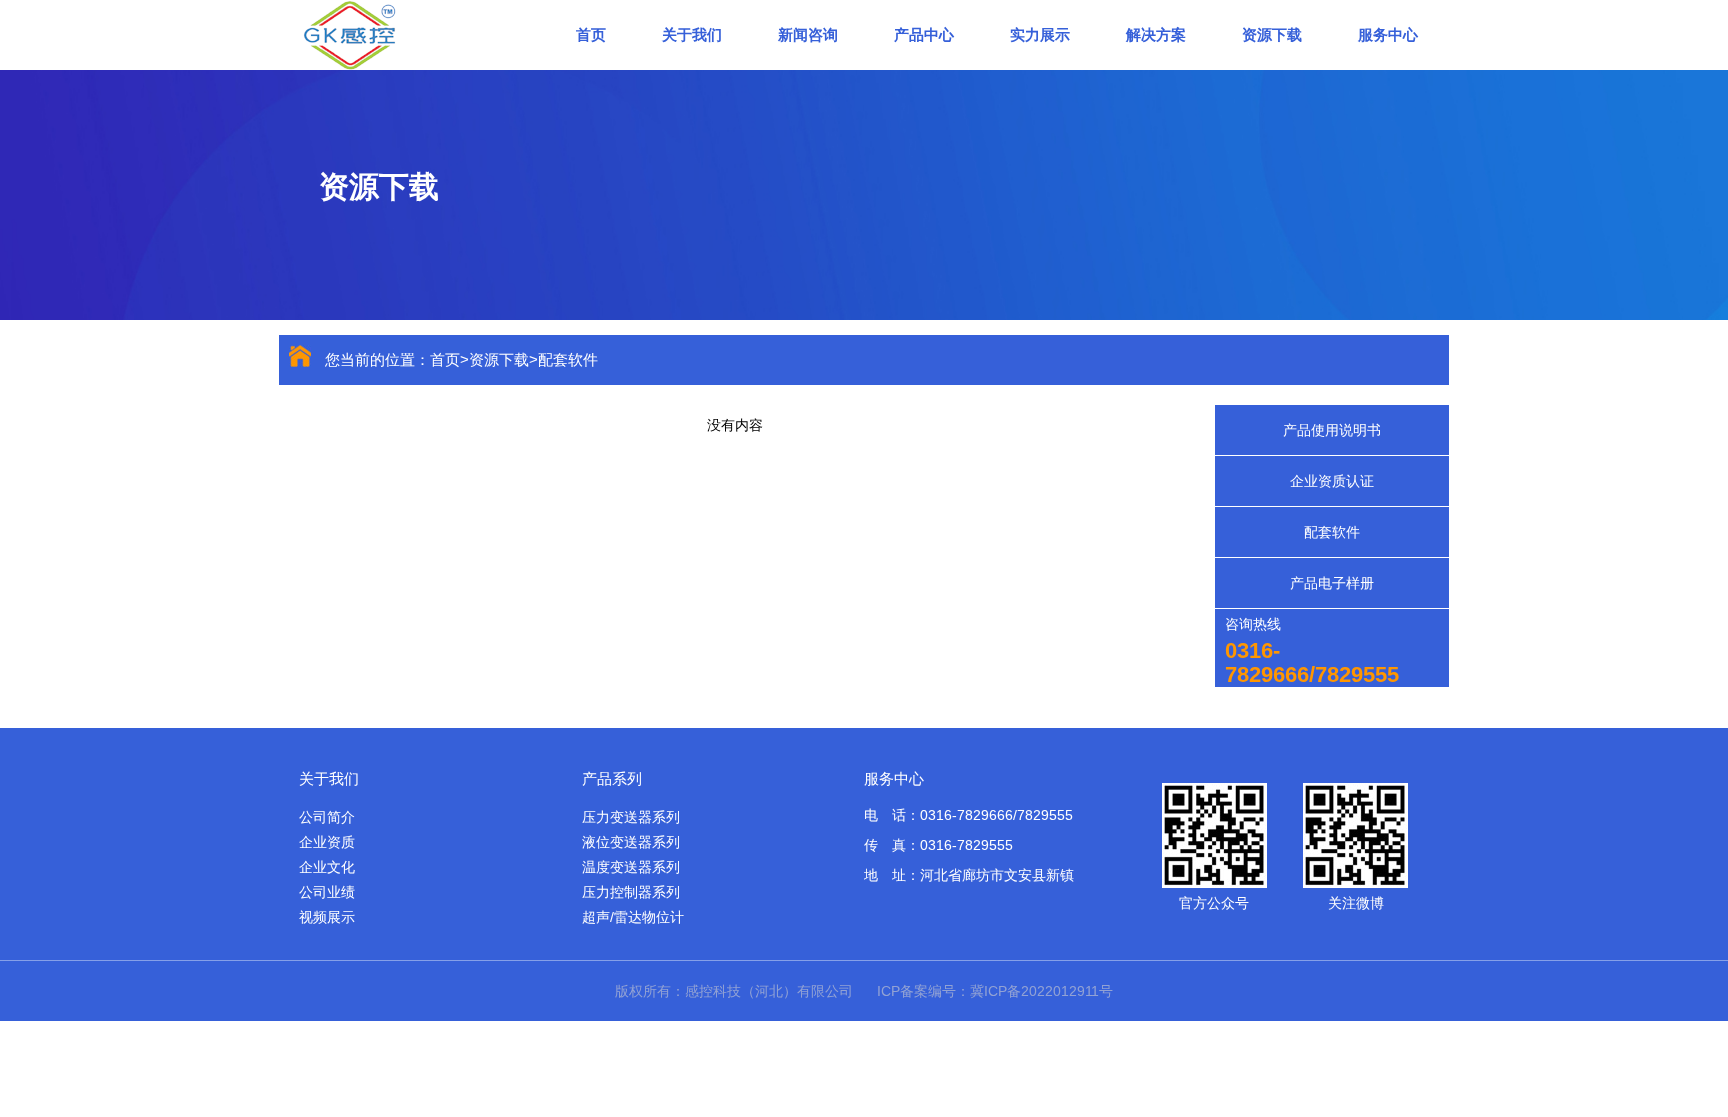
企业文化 (327, 867)
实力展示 (1040, 34)
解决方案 (1156, 34)
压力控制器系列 (631, 892)
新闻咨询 (808, 34)
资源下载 (1272, 34)
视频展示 (327, 917)
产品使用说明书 (1332, 430)
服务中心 (1388, 34)
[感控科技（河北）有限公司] (409, 34)
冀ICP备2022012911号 (1041, 991)
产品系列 (612, 778)
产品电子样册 (1332, 583)
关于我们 (692, 34)
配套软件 (568, 359)
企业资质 (327, 842)
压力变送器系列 (631, 817)
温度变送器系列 (631, 867)
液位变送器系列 (631, 842)
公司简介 (327, 817)
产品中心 (924, 34)
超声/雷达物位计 (633, 917)
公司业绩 (327, 892)
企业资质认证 (1332, 481)
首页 (591, 34)
